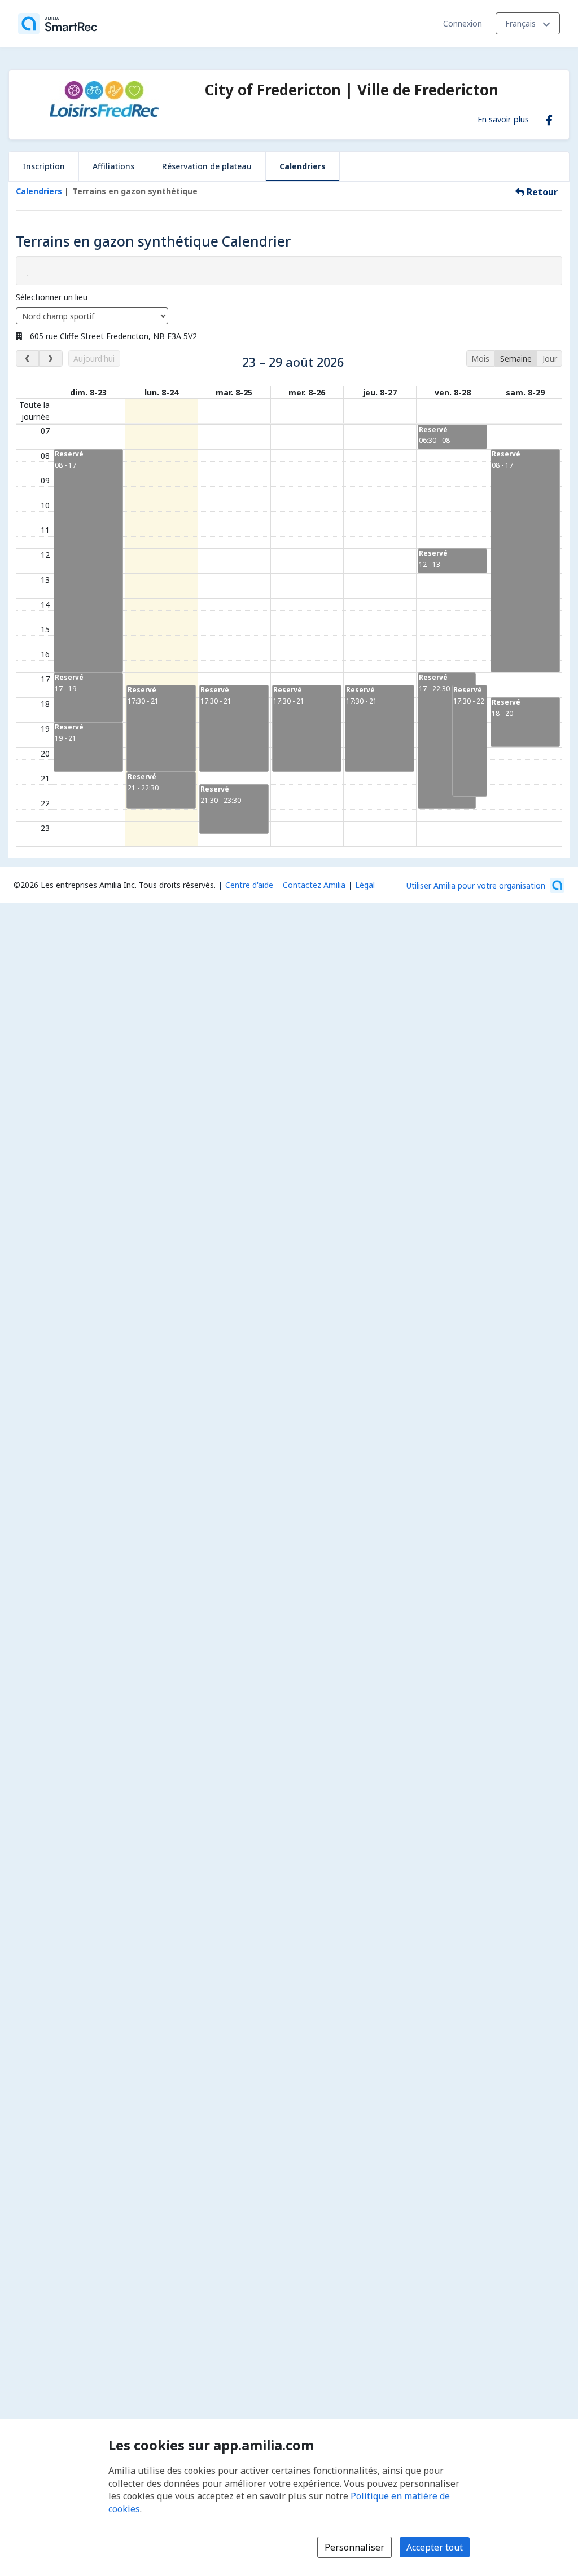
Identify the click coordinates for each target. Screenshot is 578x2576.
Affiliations (113, 166)
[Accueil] (58, 24)
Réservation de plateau (207, 166)
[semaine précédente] (27, 359)
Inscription (44, 166)
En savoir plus (503, 119)
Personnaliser (354, 2547)
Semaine (516, 359)
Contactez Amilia (314, 885)
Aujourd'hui (94, 359)
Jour (550, 359)
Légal (365, 885)
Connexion (463, 23)
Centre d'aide (249, 885)
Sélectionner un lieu (52, 297)
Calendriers (303, 166)
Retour (541, 192)
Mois (480, 359)
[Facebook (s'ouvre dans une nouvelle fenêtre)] (549, 118)
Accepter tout (435, 2547)
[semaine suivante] (51, 359)
